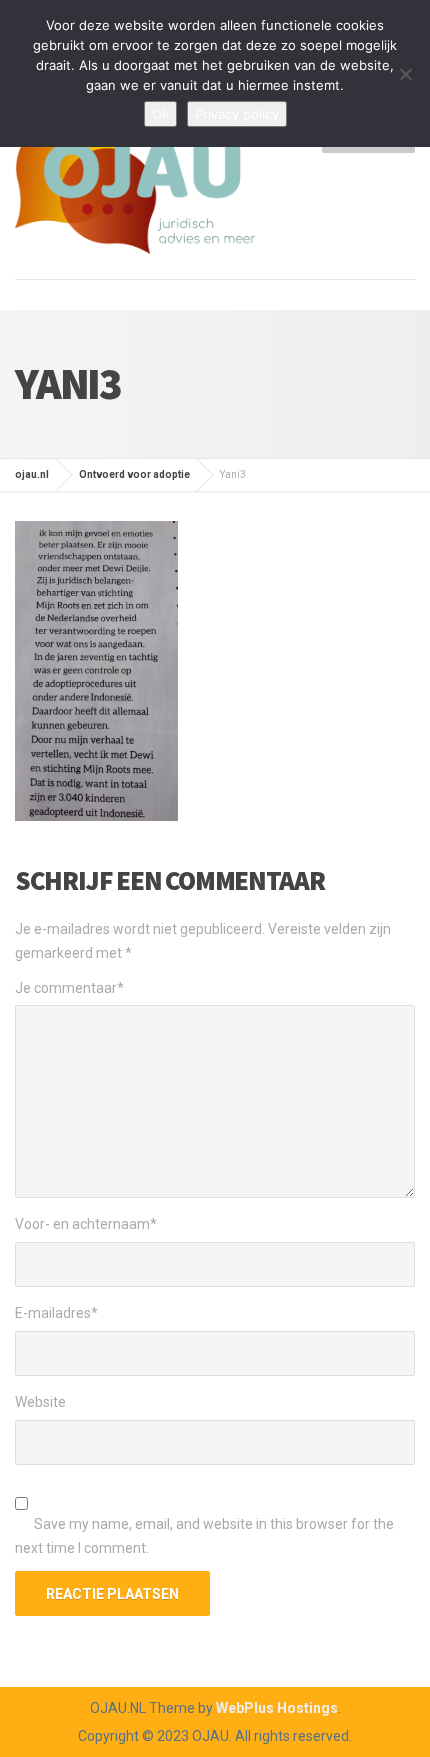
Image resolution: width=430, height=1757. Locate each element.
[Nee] (405, 74)
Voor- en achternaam (86, 1224)
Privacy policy (237, 114)
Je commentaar (69, 988)
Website (40, 1402)
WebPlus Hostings (277, 1708)
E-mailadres (56, 1313)
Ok (160, 114)
